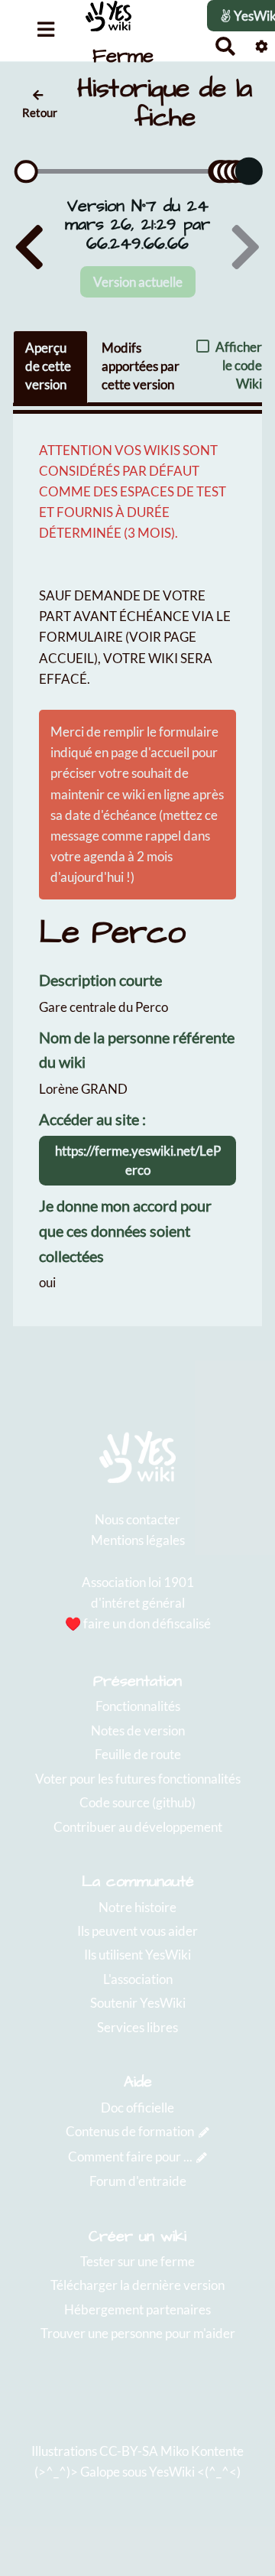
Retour (40, 112)
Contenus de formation (130, 2131)
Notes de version (138, 1730)
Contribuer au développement (138, 1827)
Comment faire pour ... (130, 2156)
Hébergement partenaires (137, 2309)
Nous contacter (137, 1519)
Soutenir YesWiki (138, 2003)
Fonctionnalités (138, 1706)
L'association (138, 1979)
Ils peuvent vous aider (137, 1931)
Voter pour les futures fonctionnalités (138, 1779)
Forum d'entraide (138, 2181)
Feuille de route (138, 1754)
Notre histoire (137, 1907)
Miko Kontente (202, 2451)
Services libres (137, 2027)
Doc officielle (137, 2108)
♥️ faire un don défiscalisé (138, 1623)
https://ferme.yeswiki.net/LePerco (138, 1160)
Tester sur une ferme (137, 2261)
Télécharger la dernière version (137, 2285)
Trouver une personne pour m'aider (138, 2333)
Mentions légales (138, 1540)
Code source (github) (137, 1802)
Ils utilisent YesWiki (137, 1955)
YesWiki (172, 2472)
